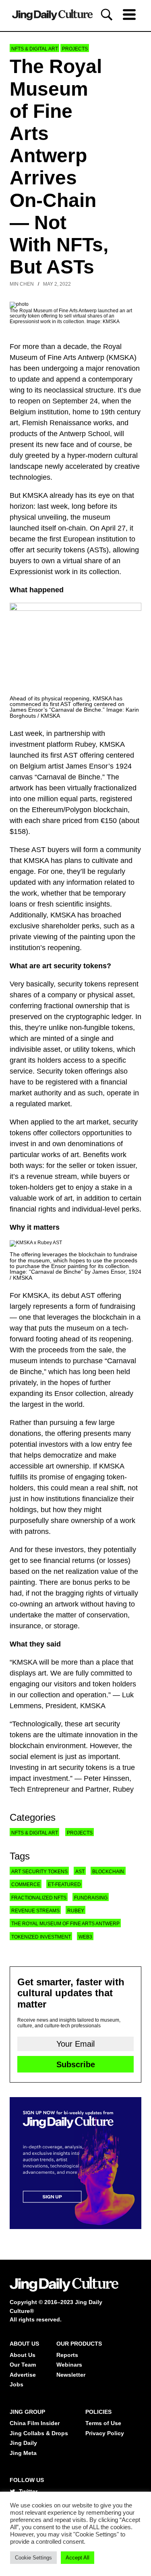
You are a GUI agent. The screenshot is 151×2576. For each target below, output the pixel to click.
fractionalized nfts (39, 1898)
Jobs (17, 2384)
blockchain (108, 1872)
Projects (75, 49)
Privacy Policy (105, 2433)
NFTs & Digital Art (35, 49)
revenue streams (35, 1911)
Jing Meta (23, 2453)
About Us (23, 2355)
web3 (85, 1937)
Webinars (69, 2365)
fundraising (118, 1306)
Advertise (23, 2375)
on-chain (72, 528)
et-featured (64, 1884)
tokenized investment (41, 1937)
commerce (26, 1884)
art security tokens (39, 1872)
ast (80, 1872)
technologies (30, 477)
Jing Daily (23, 2443)
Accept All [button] (78, 2558)
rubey (76, 1911)
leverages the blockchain (87, 1317)
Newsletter (71, 2375)
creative (127, 466)
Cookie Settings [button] (33, 2558)
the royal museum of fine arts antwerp (65, 1924)
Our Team (23, 2365)
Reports (67, 2355)
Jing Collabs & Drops (39, 2433)
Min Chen (22, 284)
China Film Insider (35, 2423)
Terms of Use (103, 2423)
